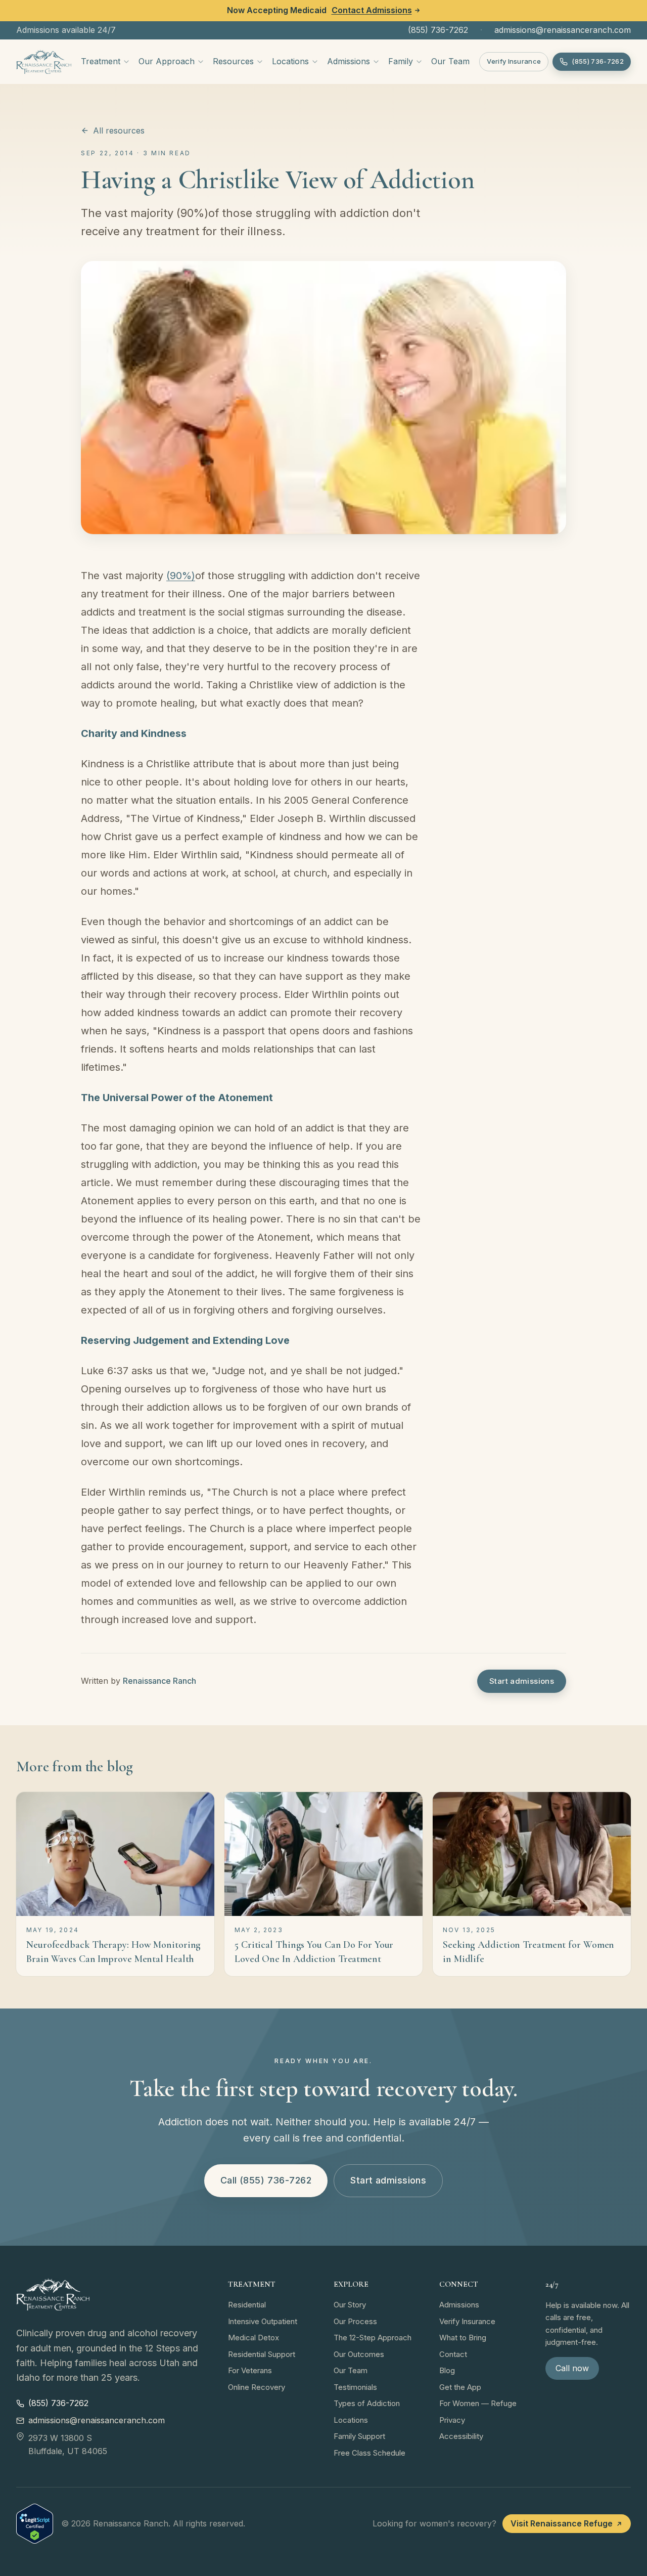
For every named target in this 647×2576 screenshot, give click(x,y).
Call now (572, 2368)
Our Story (350, 2305)
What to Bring (463, 2338)
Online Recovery (257, 2387)
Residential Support (262, 2354)
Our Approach (167, 61)
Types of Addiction (367, 2403)
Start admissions (522, 1681)
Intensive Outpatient (263, 2321)
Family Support (359, 2436)
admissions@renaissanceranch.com (563, 30)
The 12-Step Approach (373, 2338)
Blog (447, 2370)
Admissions (349, 61)
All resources (119, 130)
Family (401, 61)
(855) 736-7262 (438, 30)
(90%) (181, 576)
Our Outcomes (359, 2354)
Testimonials (355, 2387)
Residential (247, 2305)
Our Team (450, 61)
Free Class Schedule (369, 2453)
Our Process (355, 2321)
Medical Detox (253, 2338)
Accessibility (461, 2436)
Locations (290, 61)
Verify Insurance (514, 61)
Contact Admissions (372, 10)
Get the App (460, 2387)
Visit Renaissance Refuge (562, 2523)
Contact (453, 2354)
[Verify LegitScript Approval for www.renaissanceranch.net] (35, 2524)
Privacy (452, 2420)
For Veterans (250, 2370)
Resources (233, 61)
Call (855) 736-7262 (266, 2180)
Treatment (101, 61)
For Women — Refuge (478, 2403)
